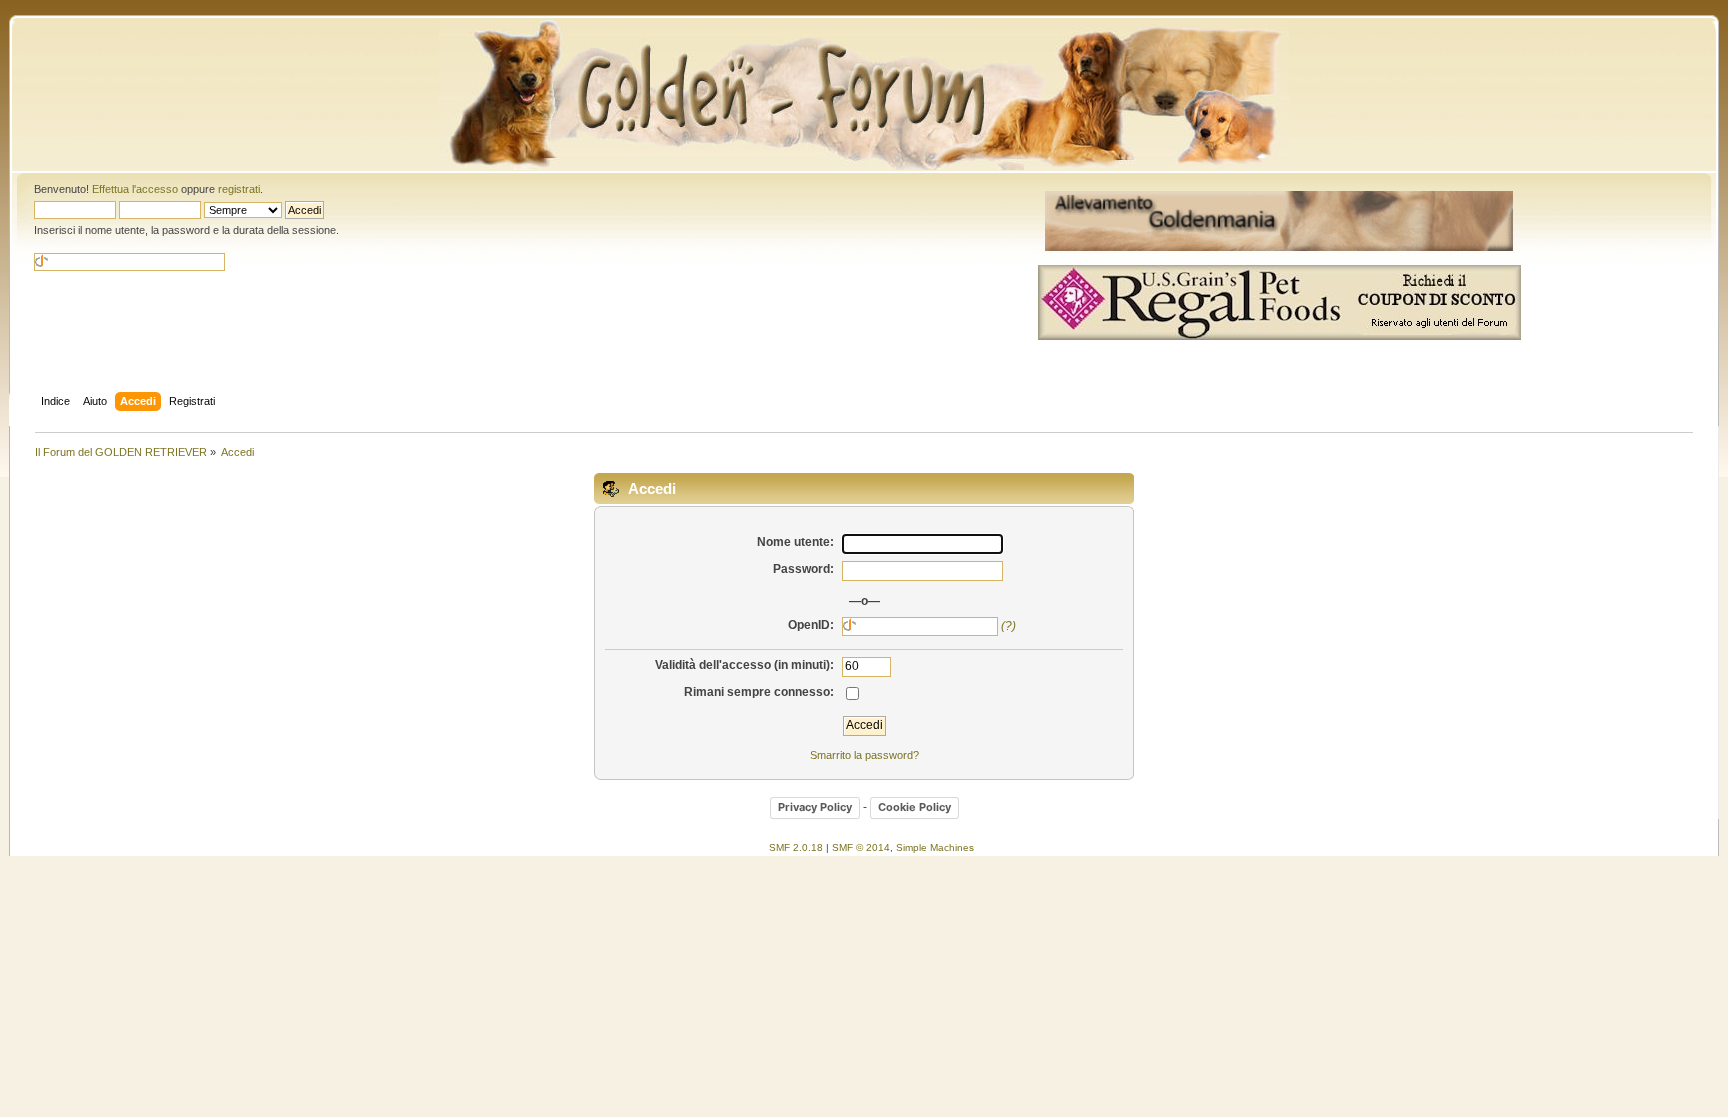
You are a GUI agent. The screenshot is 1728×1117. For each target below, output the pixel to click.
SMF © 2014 (861, 847)
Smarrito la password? (864, 755)
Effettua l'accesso (135, 189)
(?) (1008, 626)
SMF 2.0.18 (796, 847)
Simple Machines (935, 847)
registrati (239, 189)
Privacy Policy (815, 807)
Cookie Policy (914, 807)
